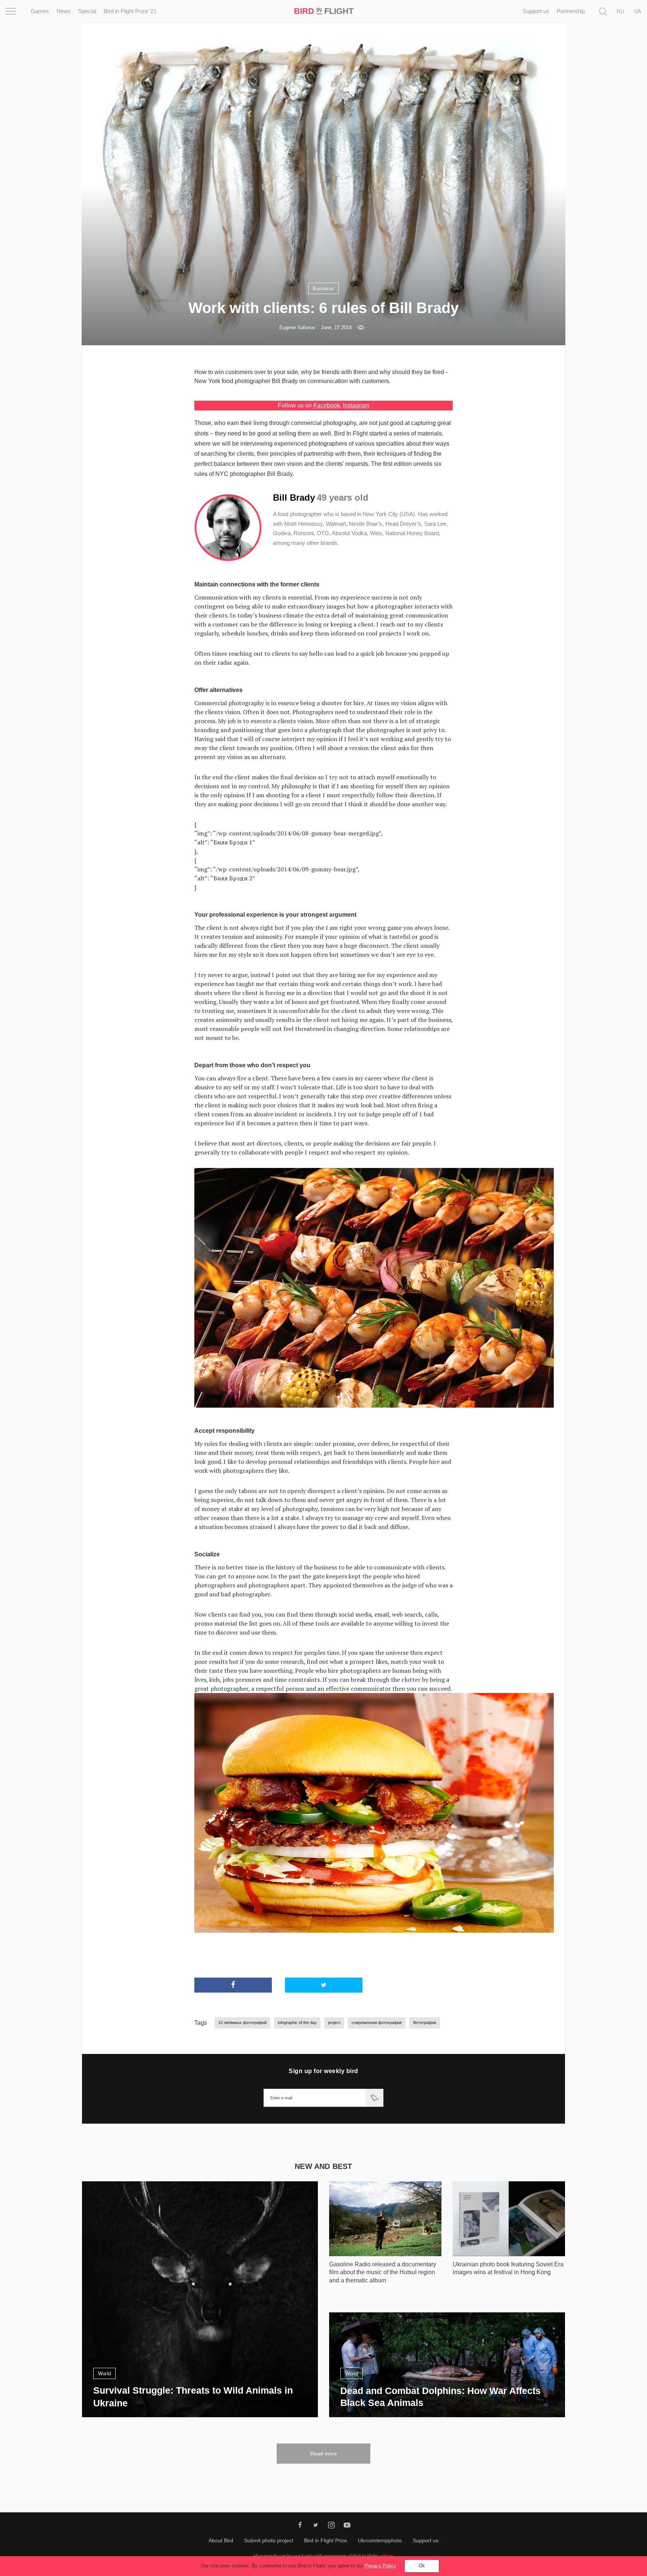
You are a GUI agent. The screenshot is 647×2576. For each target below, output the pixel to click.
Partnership (571, 11)
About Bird (221, 2540)
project (334, 2023)
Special (87, 11)
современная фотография (377, 2023)
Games (40, 11)
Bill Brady (280, 474)
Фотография (425, 2023)
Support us (536, 11)
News (64, 11)
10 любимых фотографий (242, 2023)
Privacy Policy (380, 2566)
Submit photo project (269, 2540)
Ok (422, 2566)
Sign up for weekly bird (323, 2071)
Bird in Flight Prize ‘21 (130, 11)
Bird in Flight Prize (326, 2540)
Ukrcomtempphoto (380, 2540)
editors (386, 2556)
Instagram (356, 405)
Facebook (327, 405)
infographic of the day (297, 2023)
